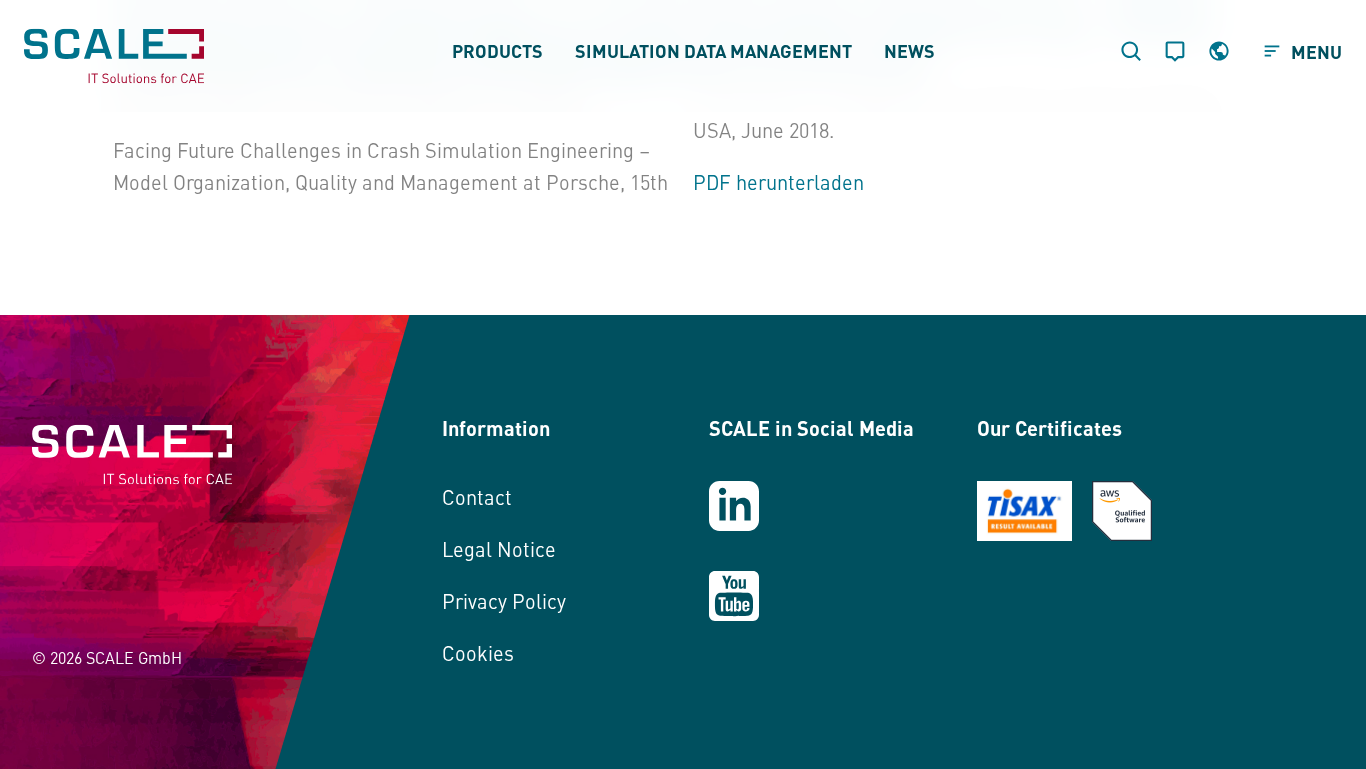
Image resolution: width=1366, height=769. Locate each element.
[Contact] (1175, 51)
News (909, 50)
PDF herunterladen (778, 181)
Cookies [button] (478, 652)
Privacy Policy (504, 600)
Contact (477, 496)
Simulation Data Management (713, 50)
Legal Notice (499, 548)
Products (497, 50)
